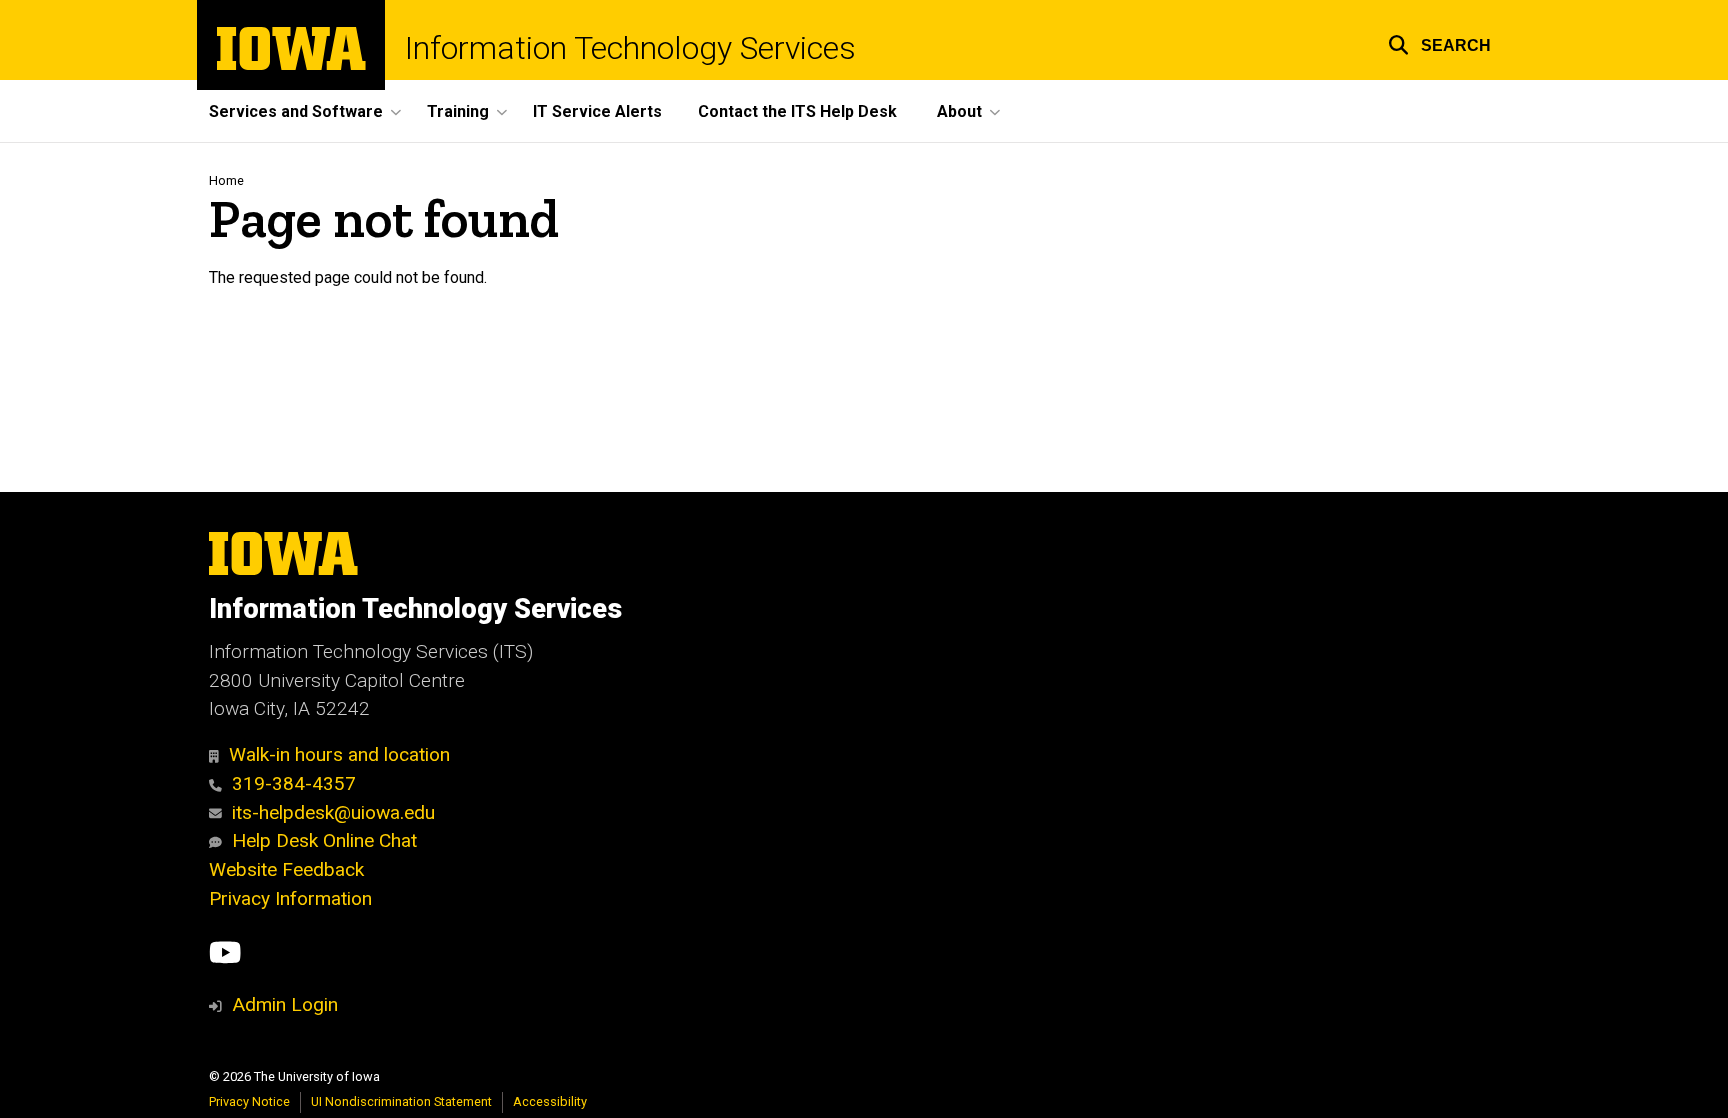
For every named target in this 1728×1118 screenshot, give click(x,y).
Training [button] (458, 111)
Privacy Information (290, 898)
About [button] (959, 111)
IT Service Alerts (597, 111)
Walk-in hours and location (339, 754)
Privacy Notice (249, 1101)
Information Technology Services (630, 48)
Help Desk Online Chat (324, 840)
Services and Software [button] (296, 111)
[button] (1439, 42)
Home (226, 180)
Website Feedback (286, 869)
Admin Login (285, 1004)
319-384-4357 (294, 783)
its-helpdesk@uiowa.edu (333, 812)
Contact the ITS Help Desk (797, 111)
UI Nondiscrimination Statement (401, 1101)
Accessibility (550, 1101)
